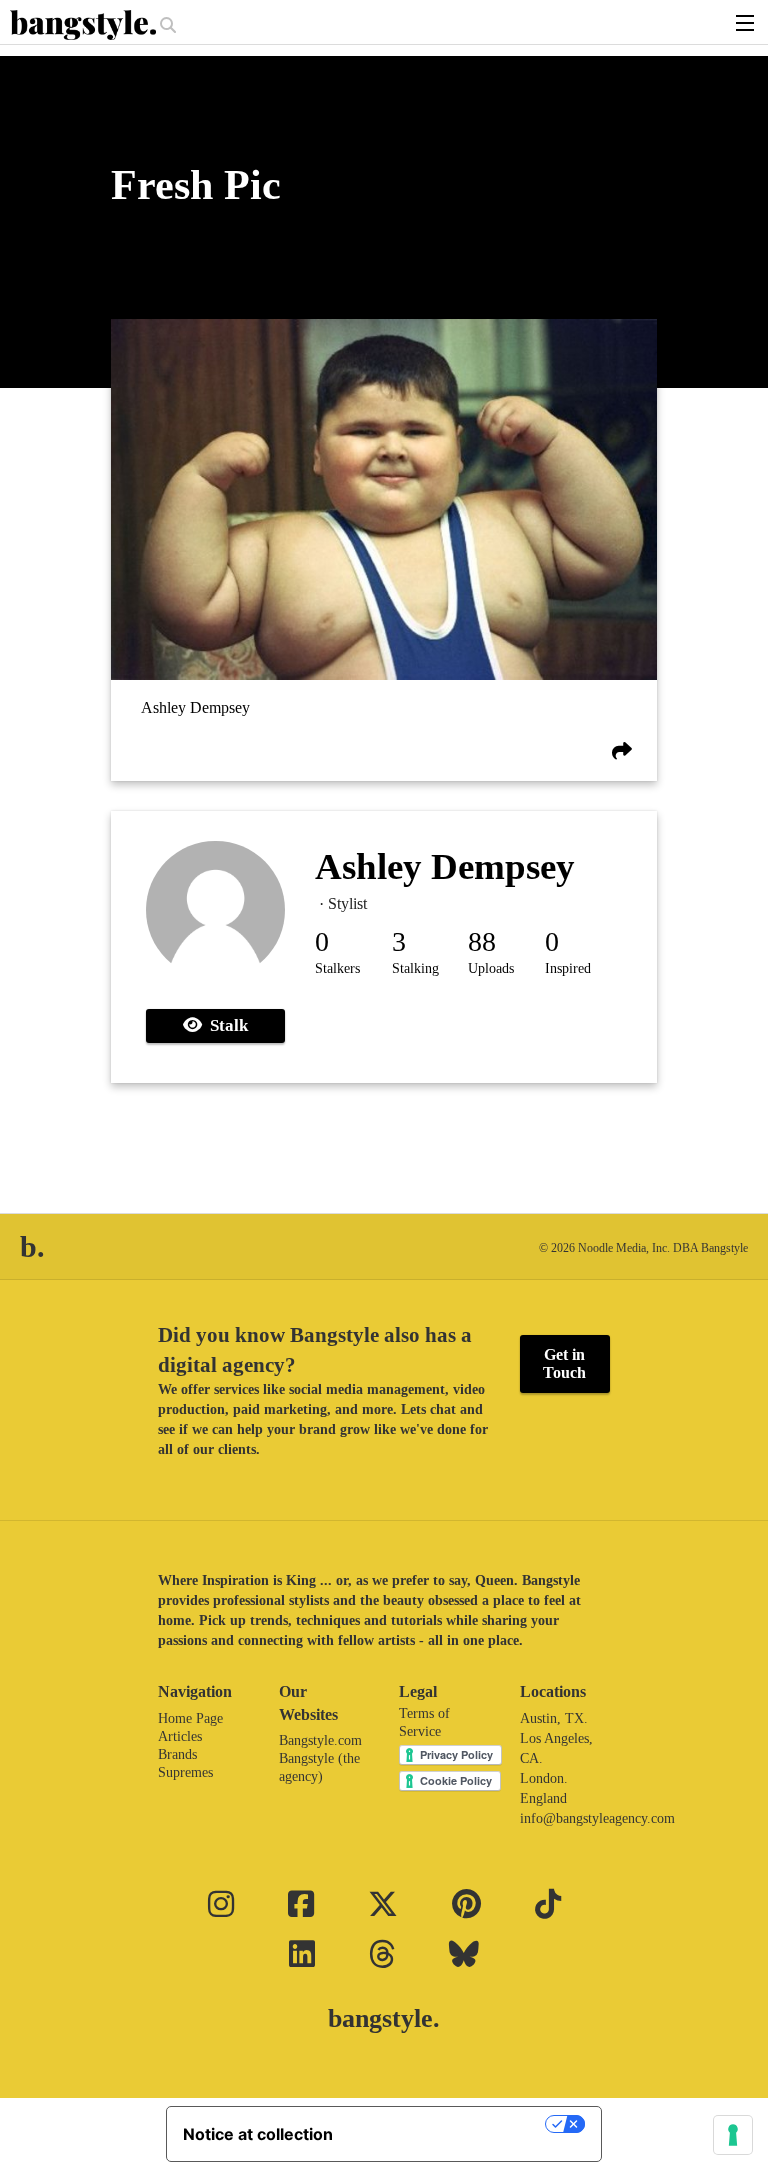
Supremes (185, 1772)
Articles (180, 1736)
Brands (177, 1754)
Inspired (568, 968)
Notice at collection (258, 2134)
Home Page (190, 1718)
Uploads (491, 968)
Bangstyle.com (320, 1740)
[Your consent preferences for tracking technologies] (733, 2135)
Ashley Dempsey (195, 707)
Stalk (225, 1025)
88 (482, 941)
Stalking (415, 968)
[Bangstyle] (85, 25)
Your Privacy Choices (449, 2124)
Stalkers (337, 968)
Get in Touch (564, 1363)
